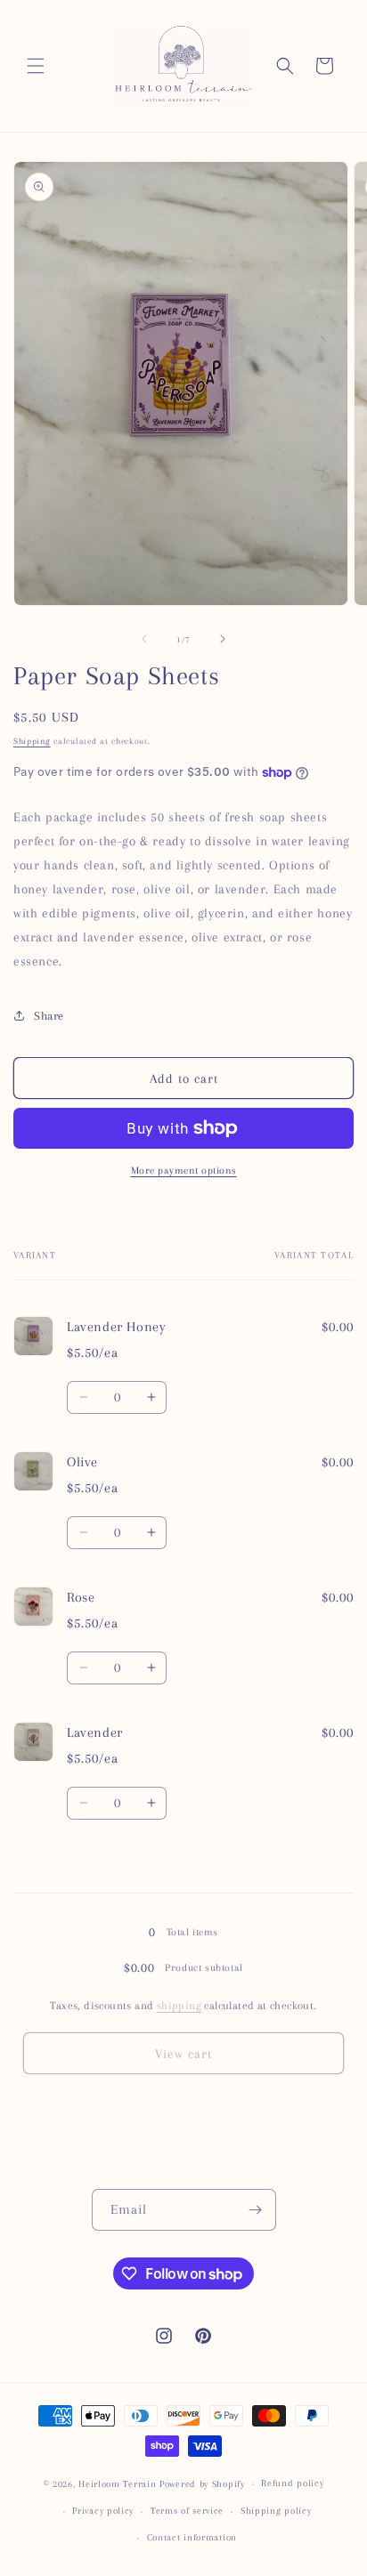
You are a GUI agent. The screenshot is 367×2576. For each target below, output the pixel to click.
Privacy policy (103, 2511)
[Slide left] (144, 639)
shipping (179, 2006)
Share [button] (49, 1016)
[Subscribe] (256, 2210)
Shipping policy (276, 2511)
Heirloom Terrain (117, 2484)
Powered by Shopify (202, 2484)
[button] (36, 66)
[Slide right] (223, 639)
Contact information (192, 2537)
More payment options (184, 1171)
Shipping (32, 741)
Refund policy (292, 2483)
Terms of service (187, 2511)
